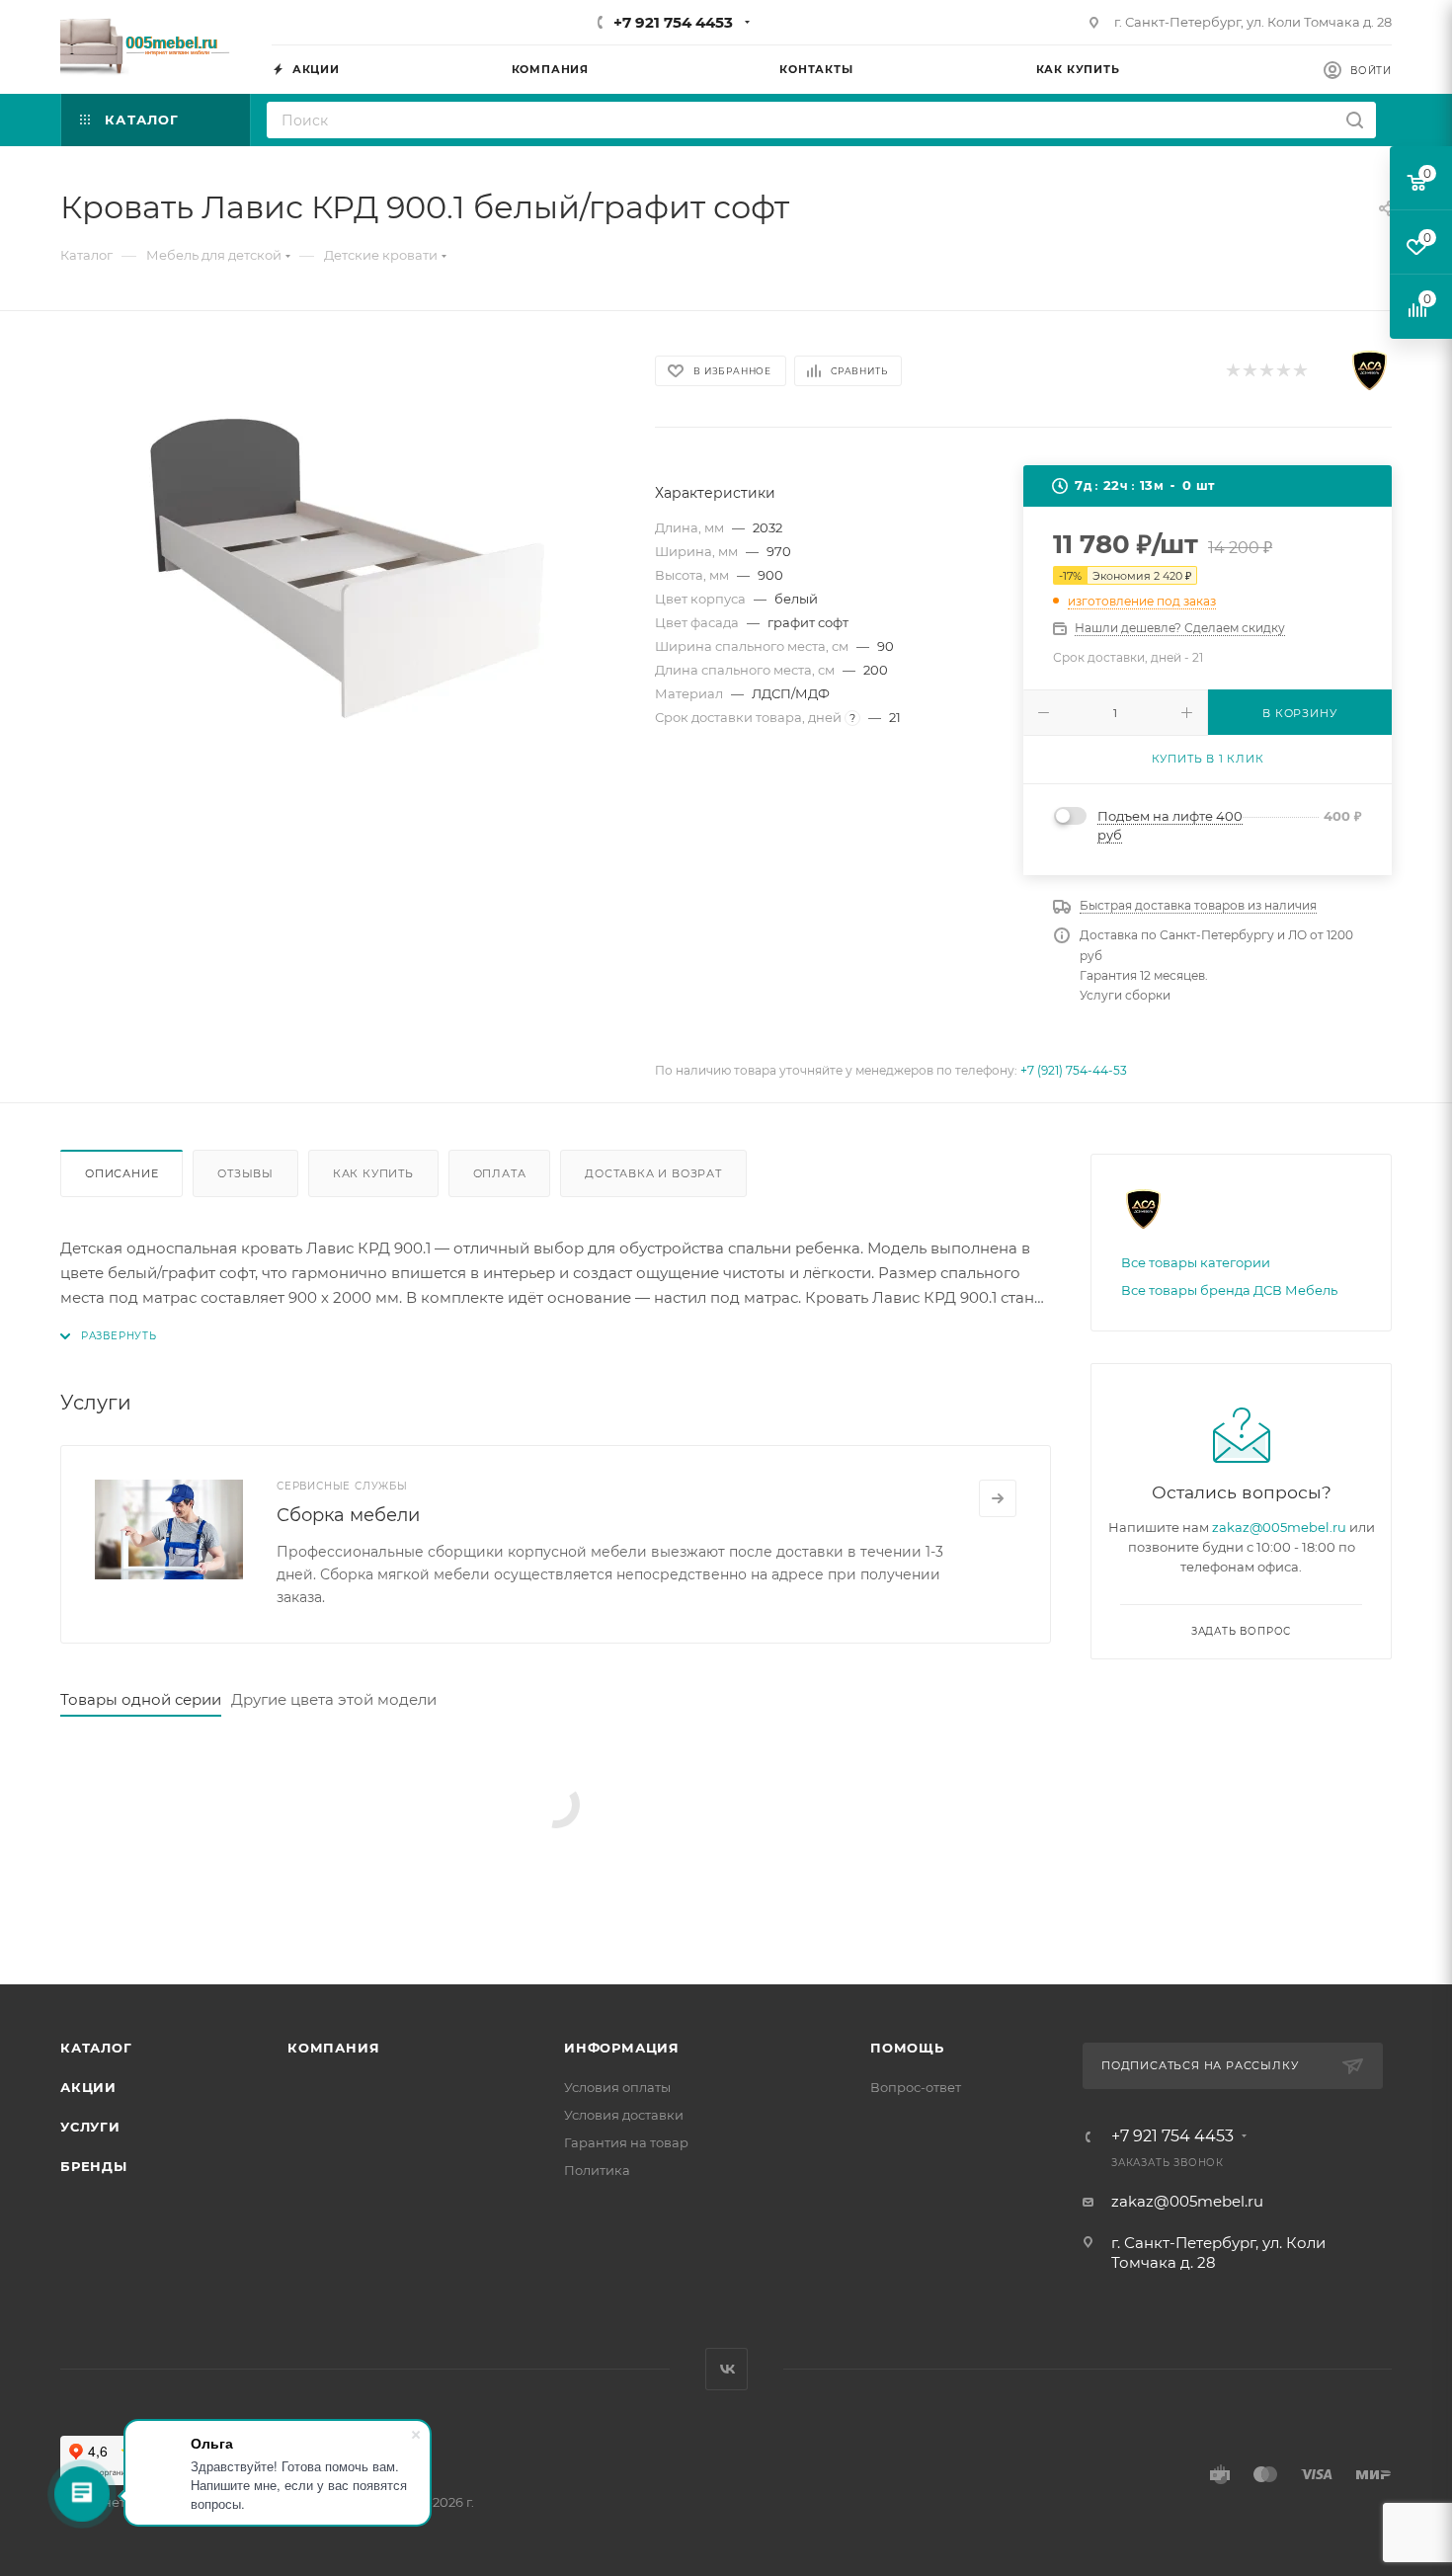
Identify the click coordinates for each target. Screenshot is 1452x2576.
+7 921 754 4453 (673, 22)
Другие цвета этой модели (334, 1699)
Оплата (500, 1173)
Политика (597, 2170)
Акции (88, 2087)
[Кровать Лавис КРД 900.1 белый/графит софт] (340, 566)
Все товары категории (1196, 1262)
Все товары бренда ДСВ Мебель (1229, 1290)
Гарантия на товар (626, 2142)
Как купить (373, 1173)
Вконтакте (726, 2369)
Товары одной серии (141, 1699)
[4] (1283, 371)
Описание (121, 1173)
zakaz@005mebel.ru (1279, 1527)
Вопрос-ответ (916, 2087)
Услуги (90, 2127)
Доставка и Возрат (653, 1173)
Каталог (96, 2048)
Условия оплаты (617, 2087)
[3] (1266, 371)
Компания (333, 2048)
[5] (1299, 371)
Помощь (907, 2048)
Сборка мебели (348, 1515)
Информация (622, 2048)
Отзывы (245, 1173)
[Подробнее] (998, 1498)
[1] (1232, 371)
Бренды (94, 2166)
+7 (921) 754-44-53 (1074, 1070)
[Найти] (1355, 120)
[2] (1249, 371)
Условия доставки (624, 2115)
